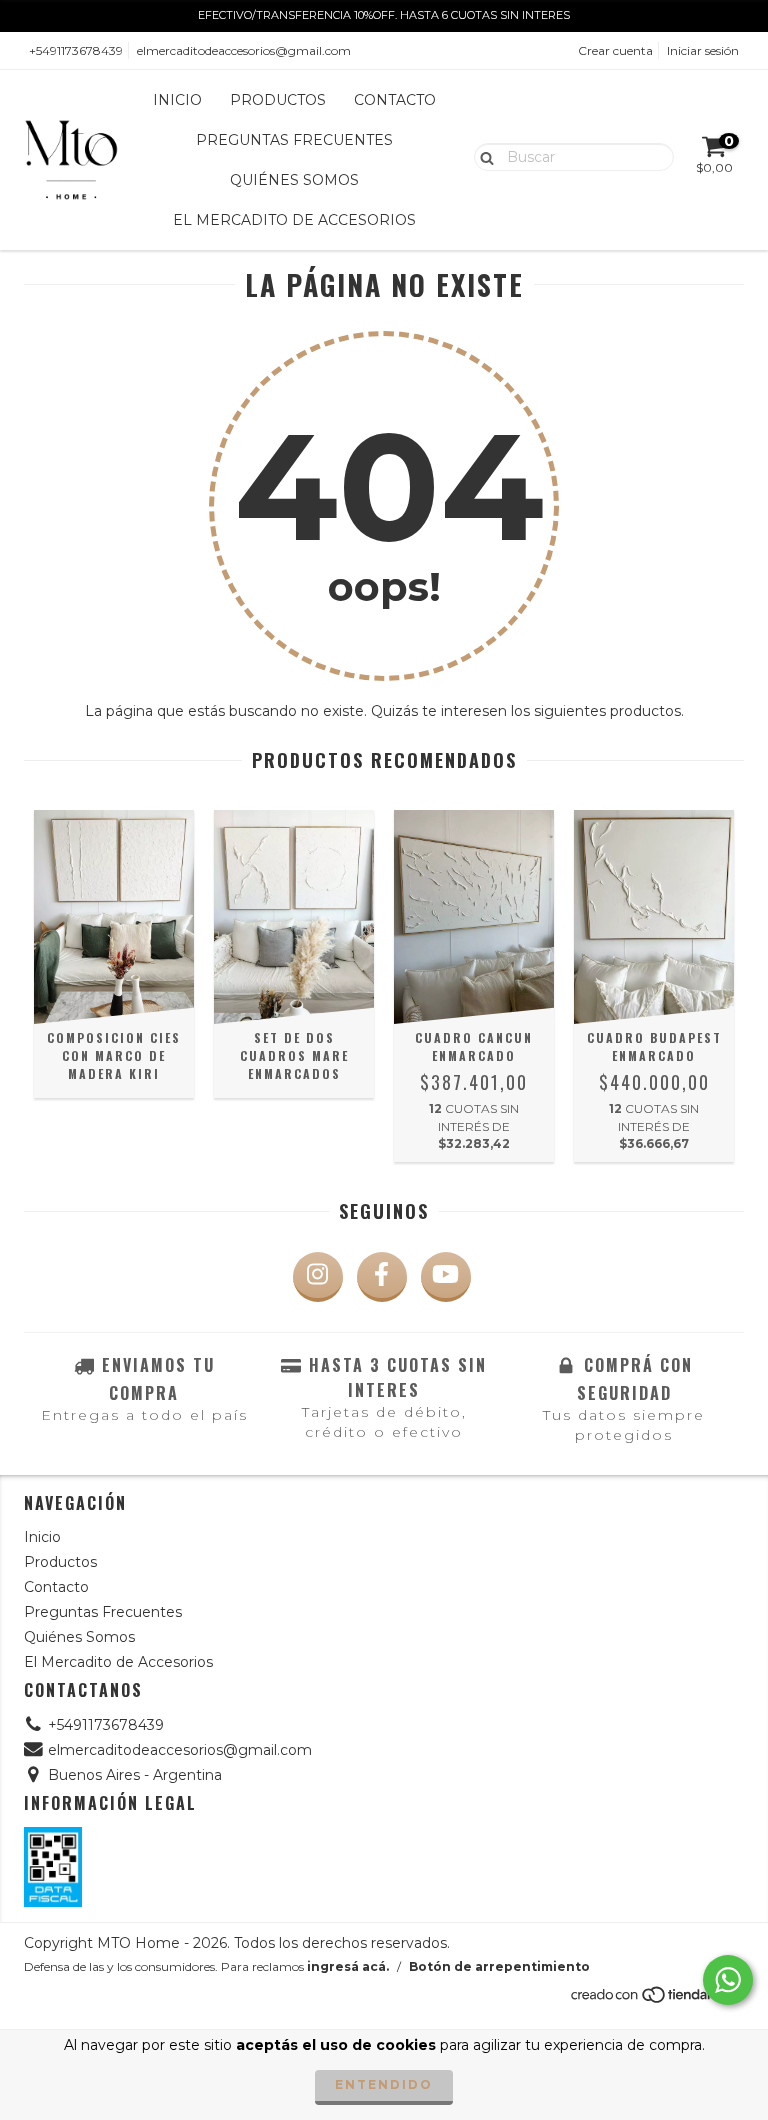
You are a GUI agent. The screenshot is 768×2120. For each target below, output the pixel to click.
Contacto (395, 100)
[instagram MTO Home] (318, 1277)
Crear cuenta (615, 50)
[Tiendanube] (656, 2000)
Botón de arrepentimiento (499, 1966)
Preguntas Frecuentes (294, 140)
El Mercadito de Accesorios (294, 220)
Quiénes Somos (294, 180)
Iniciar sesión (703, 50)
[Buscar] (482, 156)
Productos (278, 100)
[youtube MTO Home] (446, 1277)
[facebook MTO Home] (382, 1277)
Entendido (384, 2084)
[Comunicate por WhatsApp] (728, 1980)
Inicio (177, 100)
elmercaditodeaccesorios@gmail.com (244, 50)
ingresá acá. (348, 1966)
